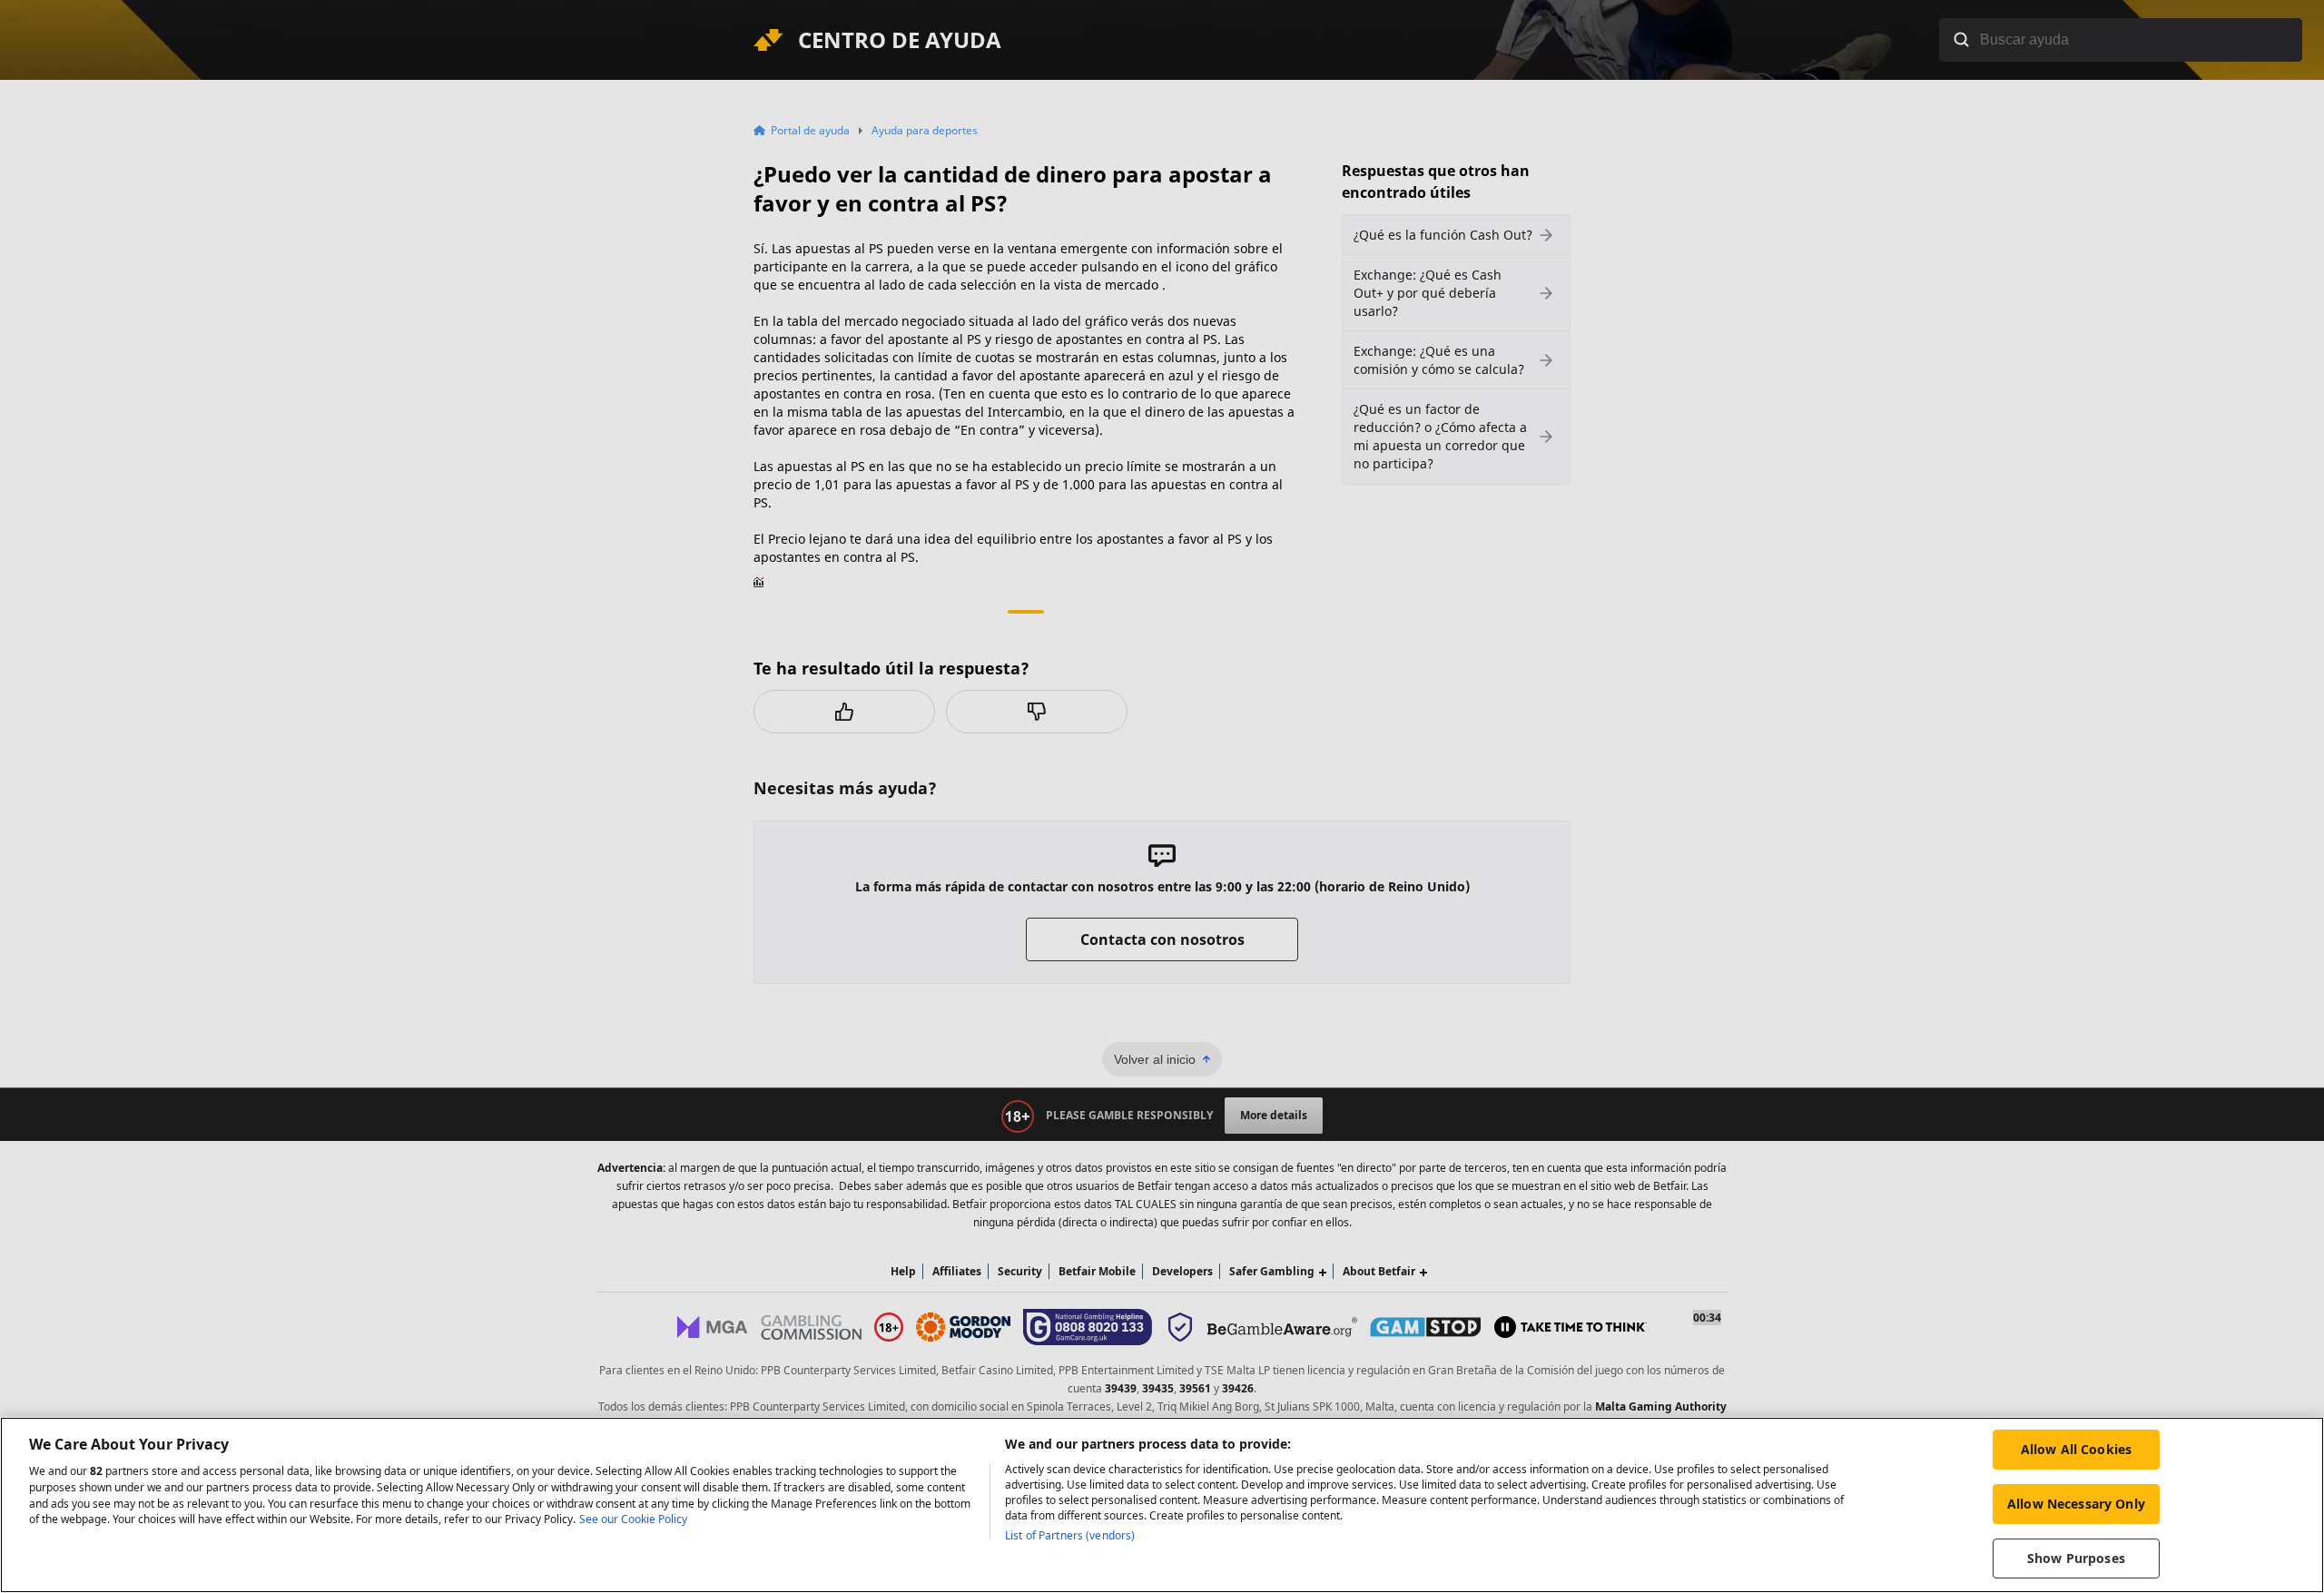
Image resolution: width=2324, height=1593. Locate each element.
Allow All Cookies (2076, 1449)
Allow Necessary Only (2076, 1504)
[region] (1162, 1505)
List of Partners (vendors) (1070, 1535)
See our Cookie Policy (633, 1520)
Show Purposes (2076, 1558)
